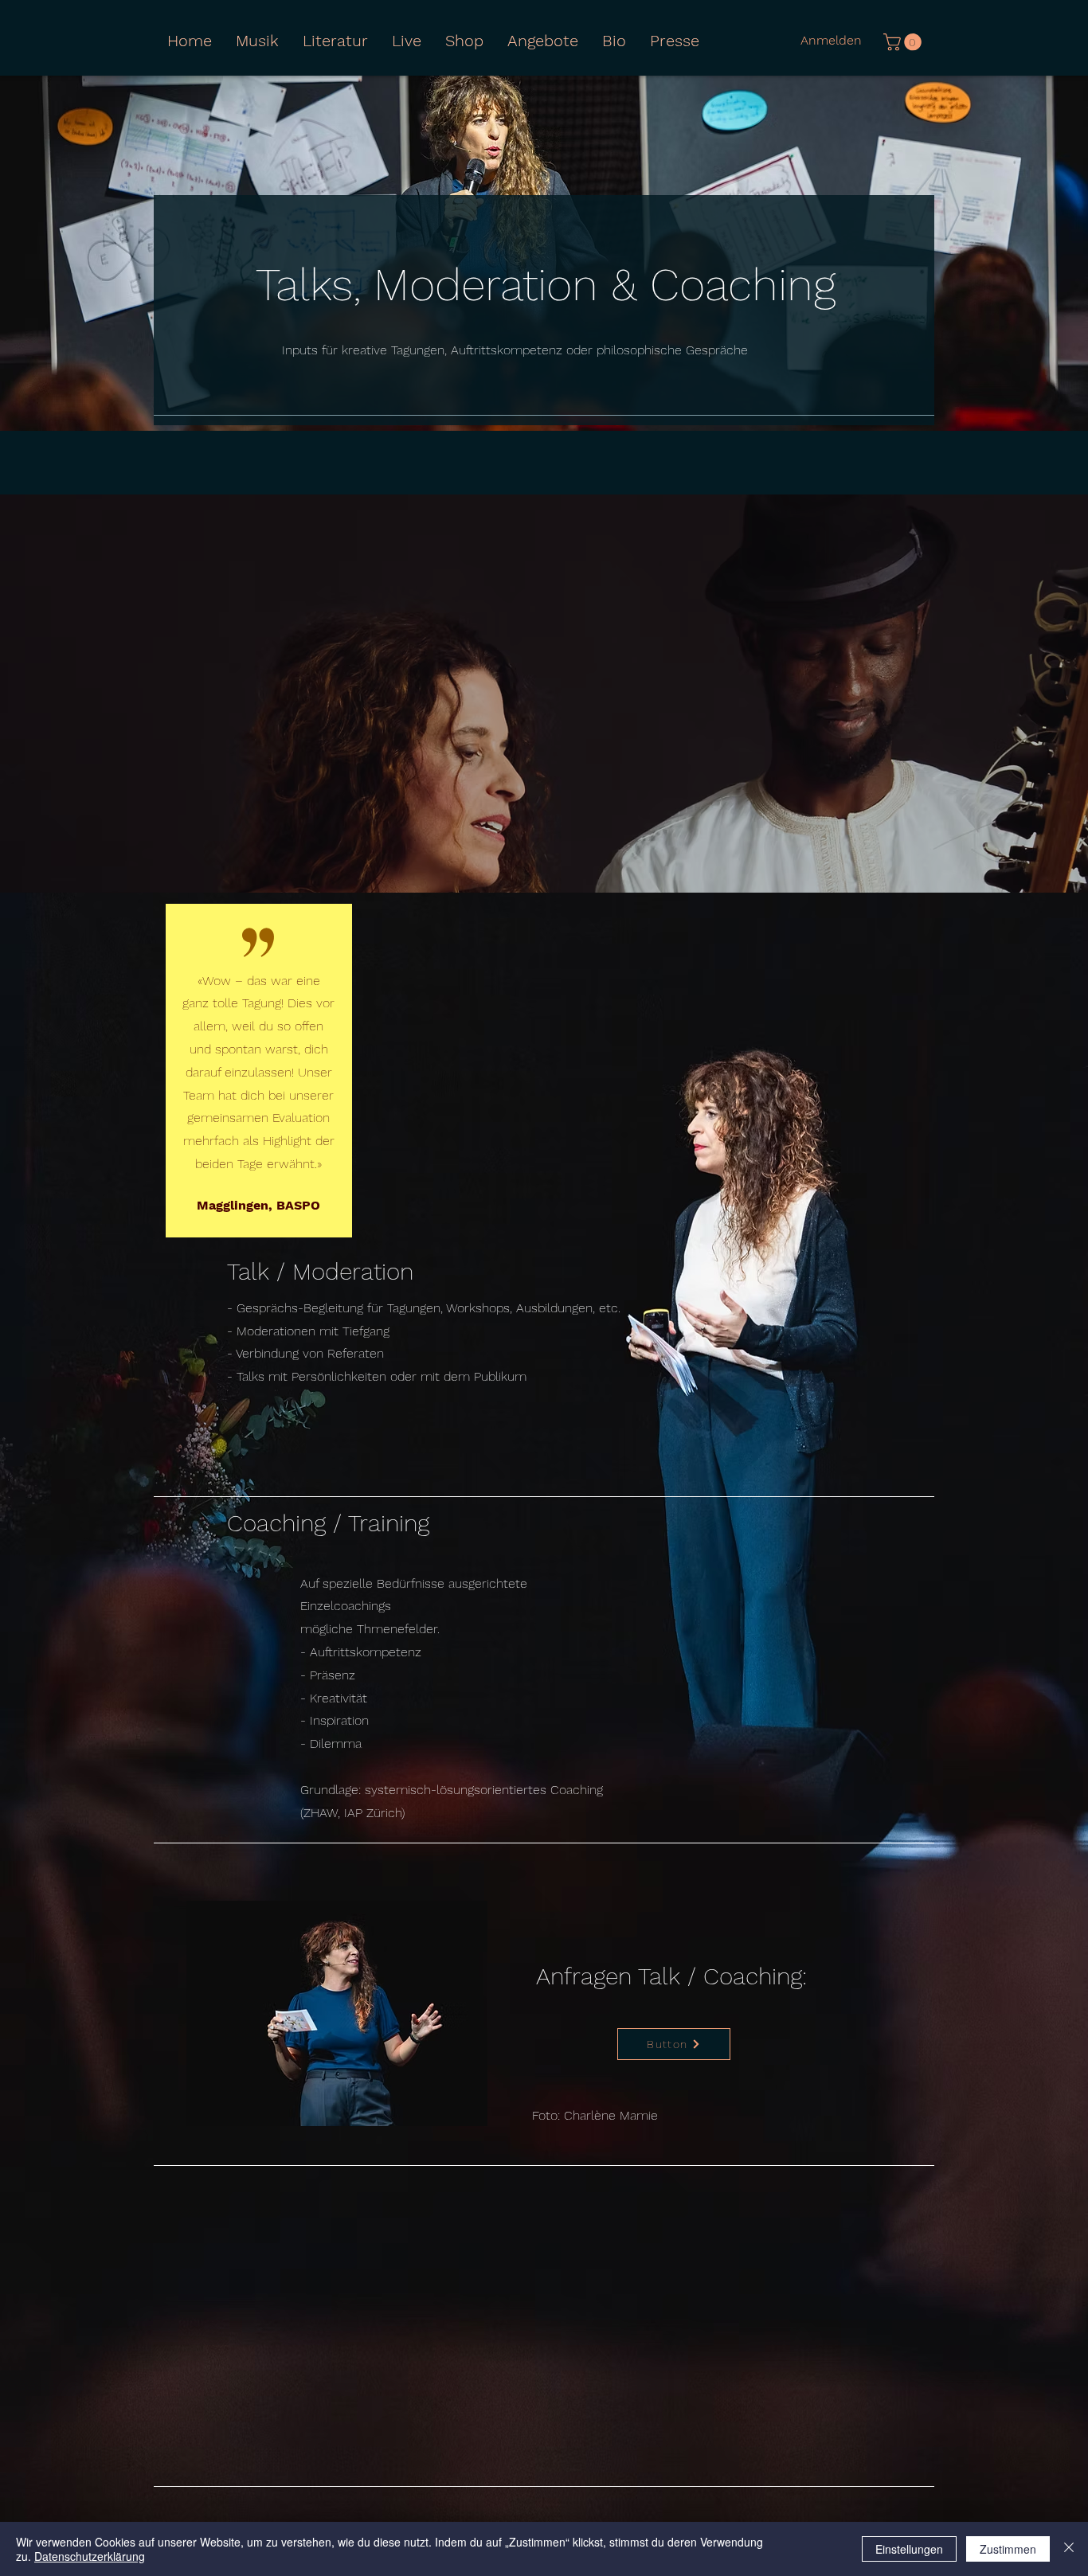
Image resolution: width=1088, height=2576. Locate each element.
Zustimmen (1008, 2549)
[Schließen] (1069, 2549)
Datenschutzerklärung (90, 2556)
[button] (335, 41)
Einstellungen (909, 2549)
